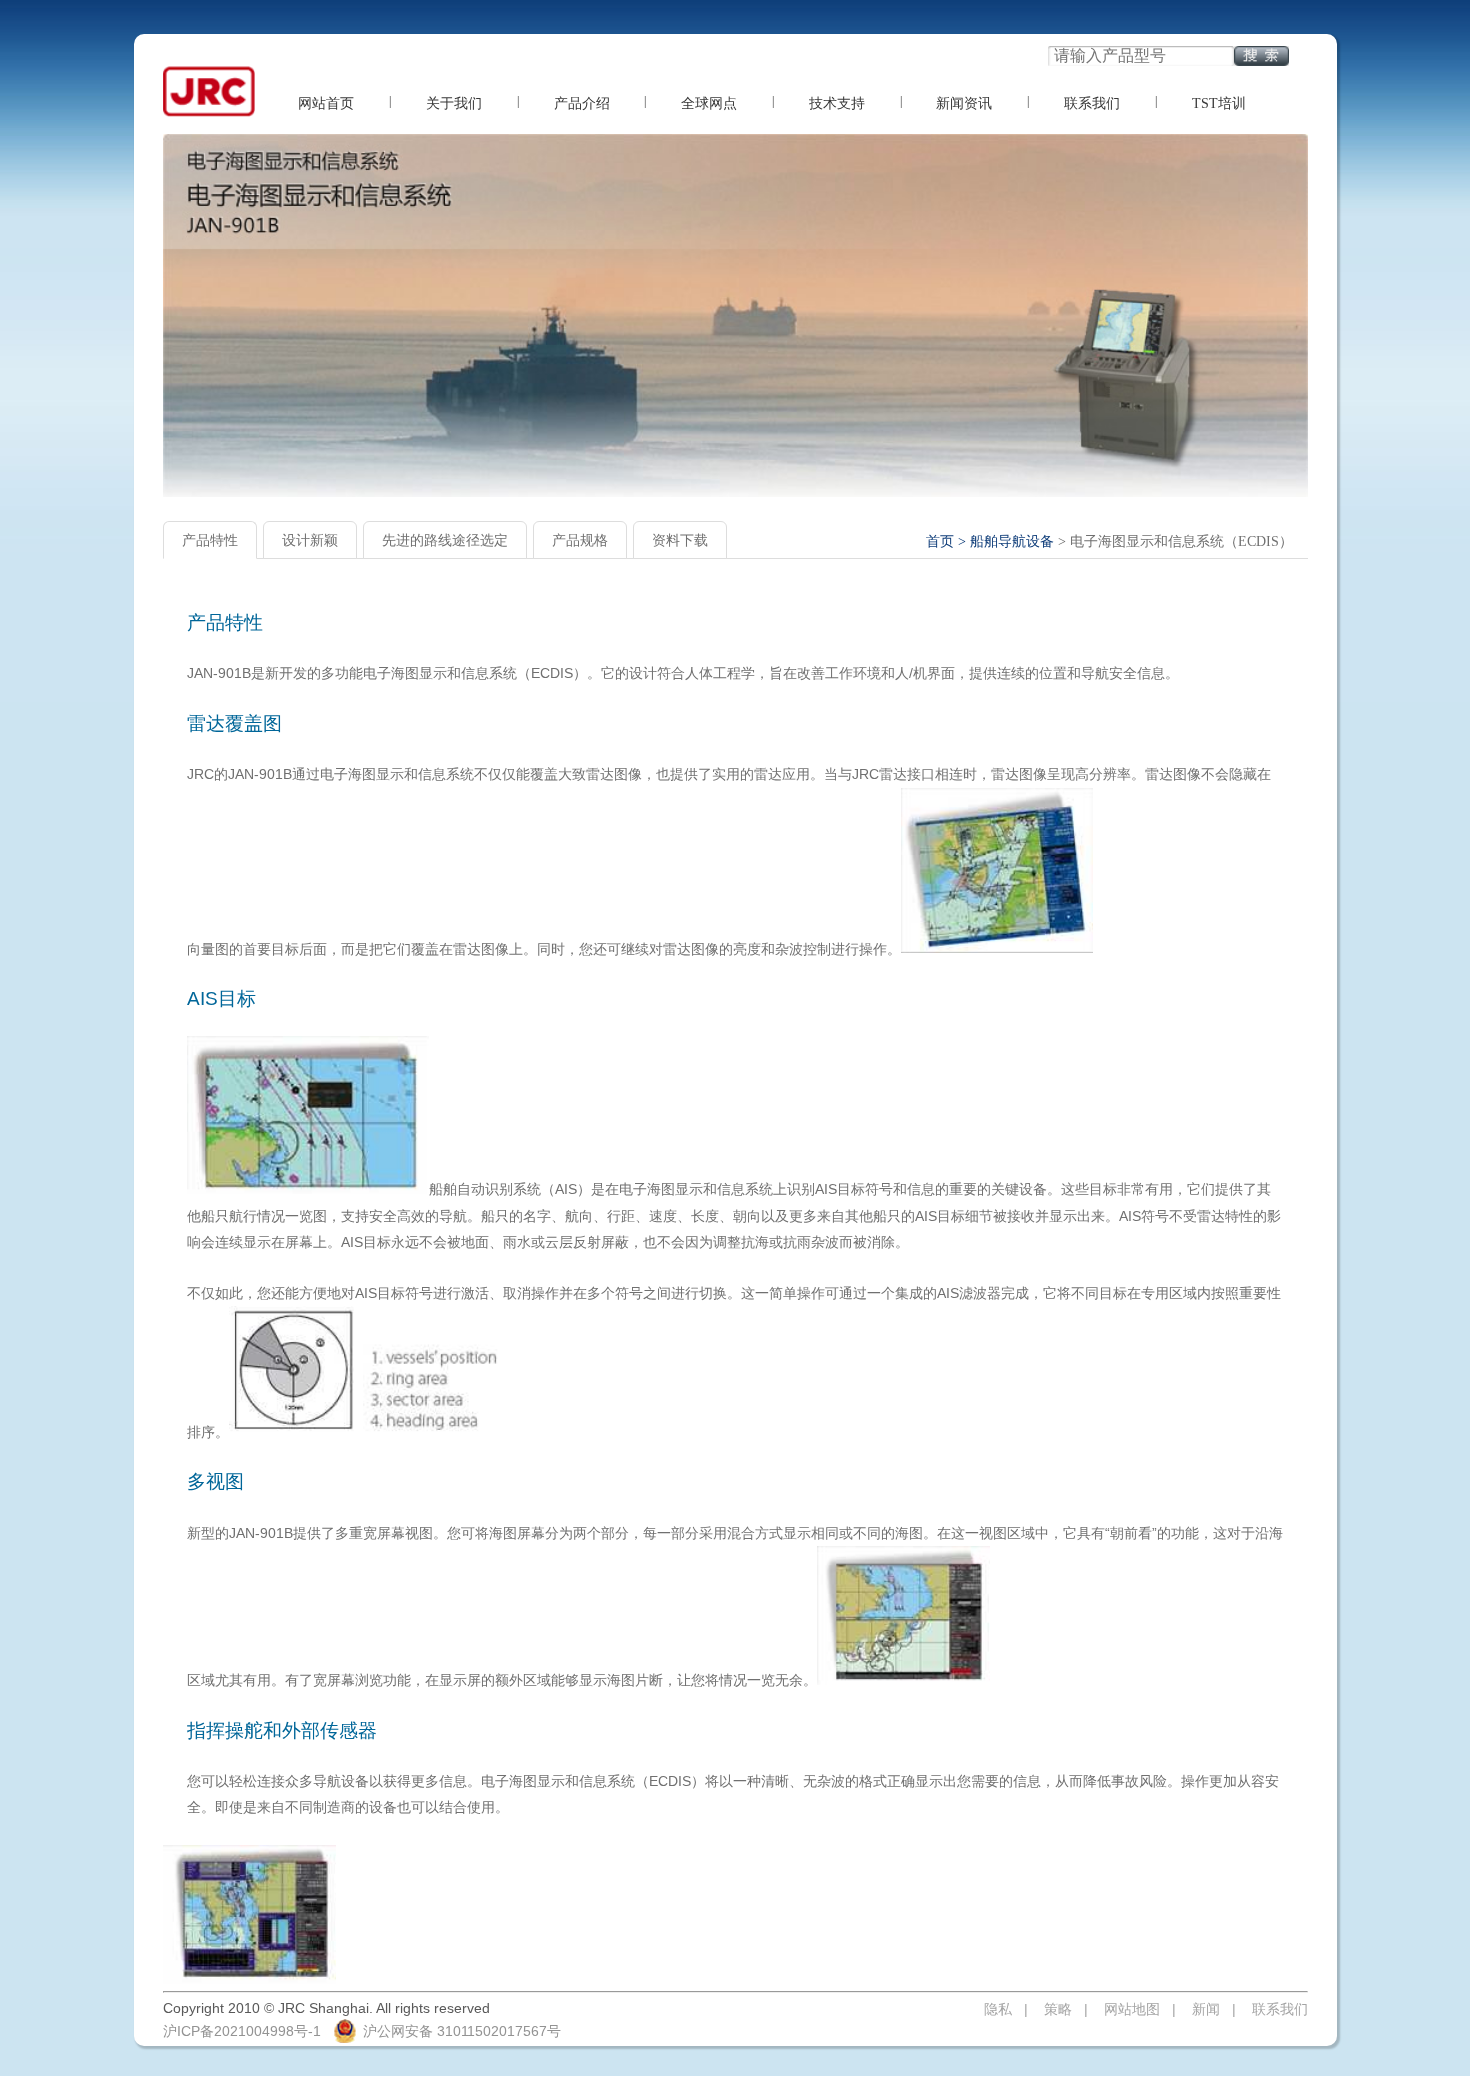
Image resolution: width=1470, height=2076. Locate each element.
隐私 (998, 2009)
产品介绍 (582, 103)
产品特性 (210, 540)
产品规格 (580, 540)
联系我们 (1092, 103)
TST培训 (1219, 103)
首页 (940, 541)
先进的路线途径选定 (445, 540)
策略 (1058, 2009)
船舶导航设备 (1012, 541)
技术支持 (837, 103)
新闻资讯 (964, 103)
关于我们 (454, 103)
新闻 (1206, 2009)
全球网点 (709, 103)
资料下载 (680, 540)
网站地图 (1132, 2009)
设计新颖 (310, 540)
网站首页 (326, 103)
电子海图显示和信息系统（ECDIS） (1181, 541)
